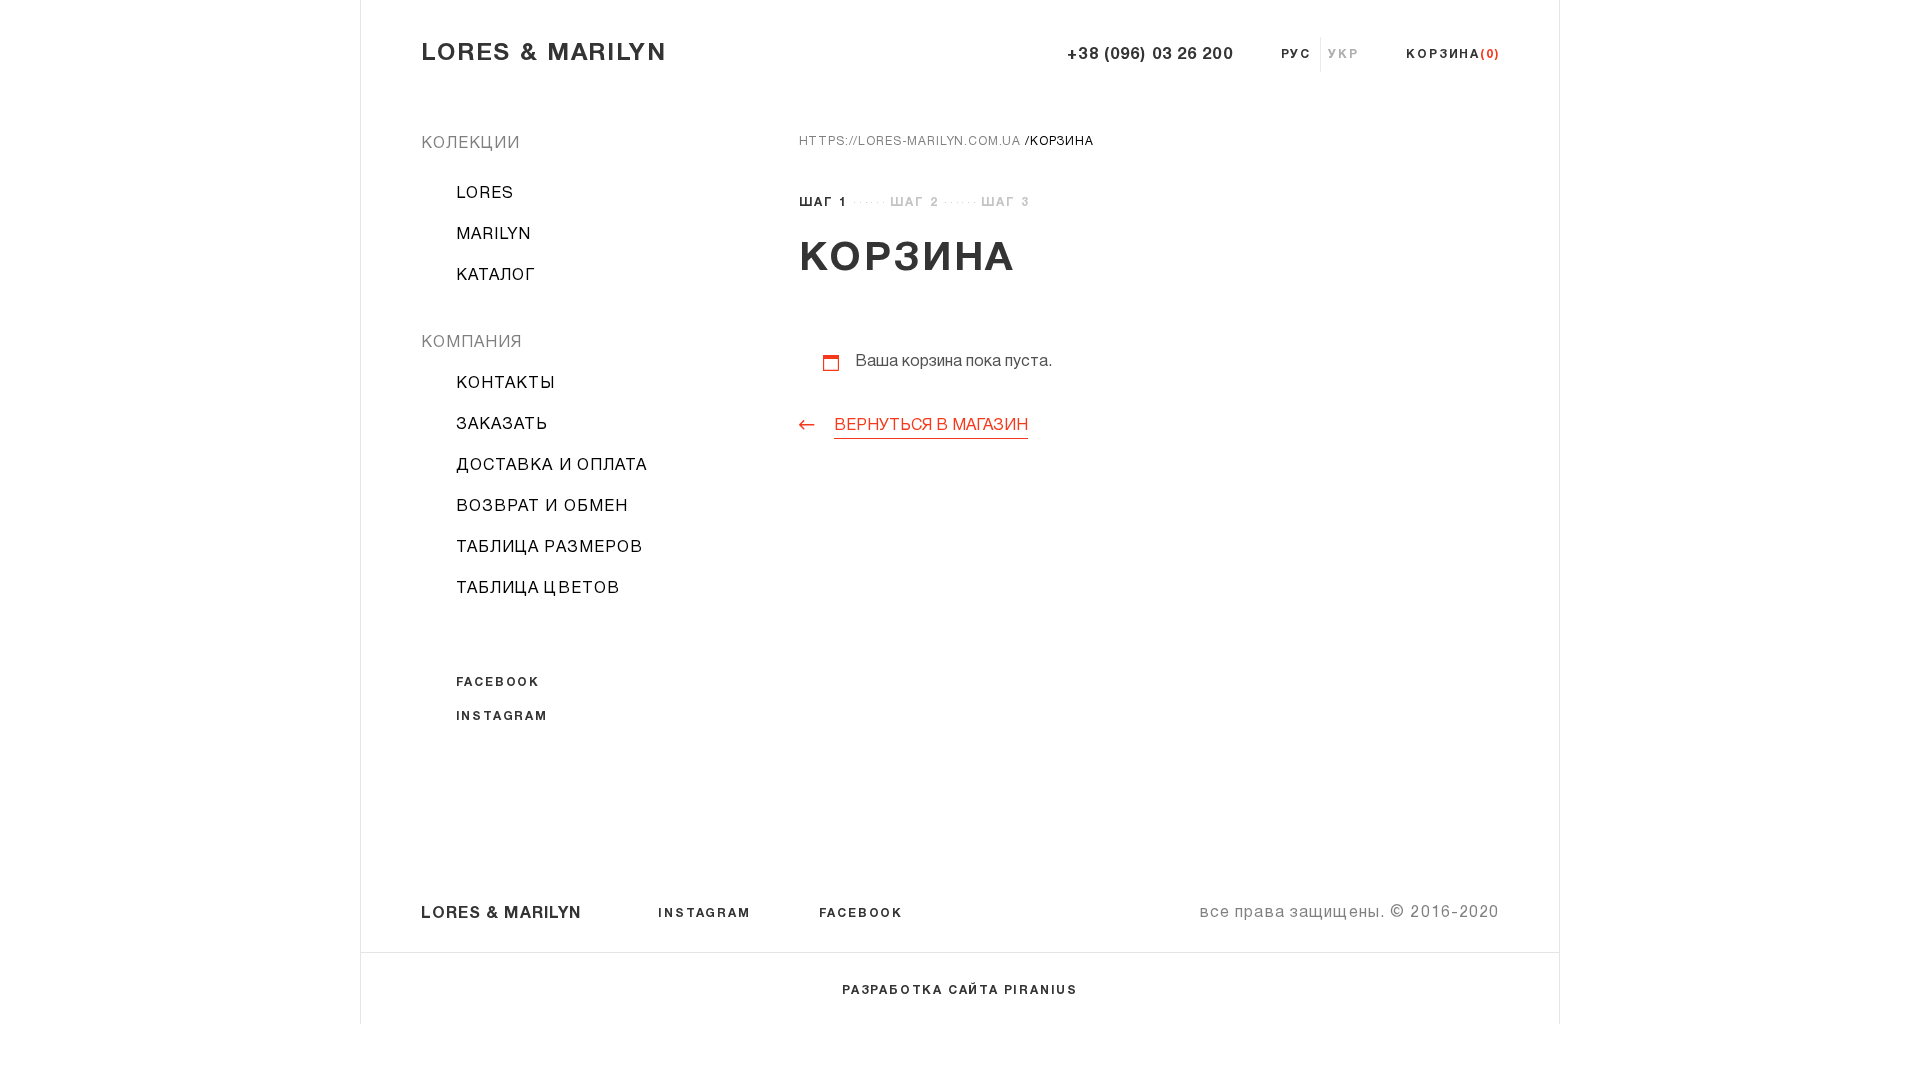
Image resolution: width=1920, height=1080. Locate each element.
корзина (1452, 54)
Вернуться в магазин (931, 426)
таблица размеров (550, 548)
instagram (502, 716)
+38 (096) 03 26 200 (1149, 55)
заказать (502, 425)
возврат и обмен (542, 507)
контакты (506, 384)
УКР (1343, 54)
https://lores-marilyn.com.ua (910, 141)
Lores (485, 194)
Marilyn (494, 235)
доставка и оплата (552, 466)
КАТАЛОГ (496, 276)
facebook (498, 682)
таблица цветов (538, 589)
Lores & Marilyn (544, 54)
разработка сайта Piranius (960, 990)
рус (1296, 54)
